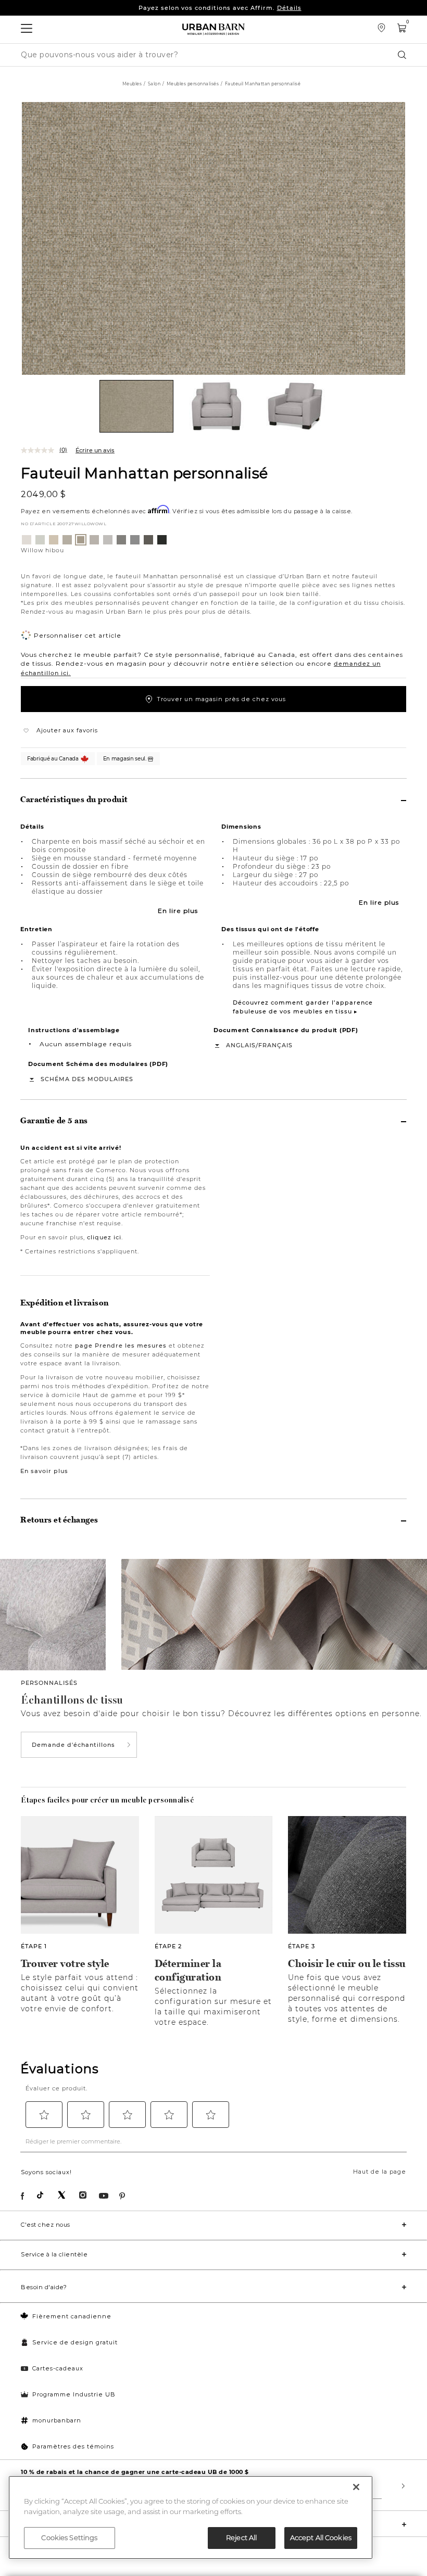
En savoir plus (44, 1471)
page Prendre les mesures (121, 1346)
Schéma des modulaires (87, 1079)
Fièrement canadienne (72, 2316)
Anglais (241, 1045)
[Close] (356, 2487)
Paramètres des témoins (73, 2446)
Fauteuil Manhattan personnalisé (144, 473)
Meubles (132, 84)
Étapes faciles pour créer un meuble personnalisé (107, 1800)
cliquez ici (104, 1237)
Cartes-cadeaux (58, 2368)
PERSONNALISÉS (49, 1683)
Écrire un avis (95, 450)
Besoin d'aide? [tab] (44, 2287)
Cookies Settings (69, 2537)
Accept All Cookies (321, 2537)
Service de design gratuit (75, 2342)
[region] (191, 2517)
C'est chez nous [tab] (46, 2225)
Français (275, 1045)
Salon (154, 84)
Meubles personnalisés (193, 84)
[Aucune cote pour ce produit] (40, 450)
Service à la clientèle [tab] (54, 2254)
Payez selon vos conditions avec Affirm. (220, 8)
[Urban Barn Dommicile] (213, 29)
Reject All (241, 2537)
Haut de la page (380, 2172)
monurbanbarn (57, 2420)
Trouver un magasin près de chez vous (221, 699)
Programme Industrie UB (74, 2394)
